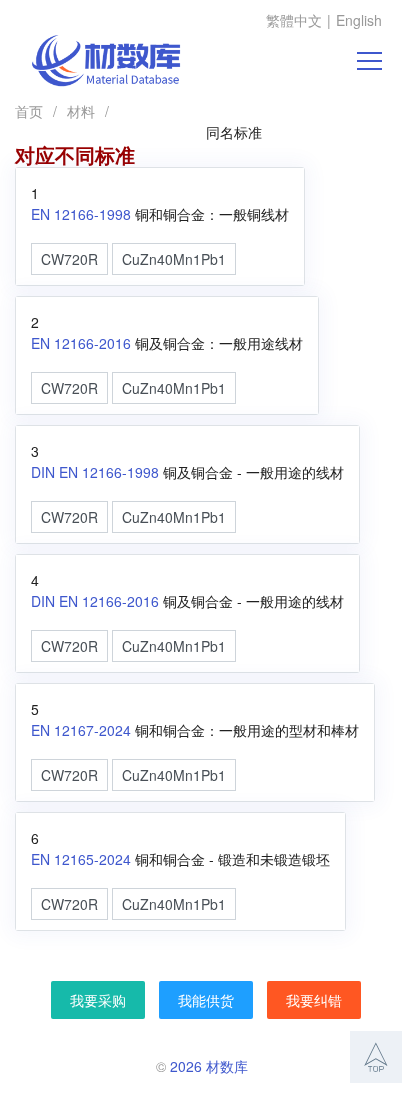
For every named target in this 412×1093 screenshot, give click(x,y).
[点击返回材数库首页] (106, 61)
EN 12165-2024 (81, 859)
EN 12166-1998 (81, 214)
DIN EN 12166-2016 (95, 601)
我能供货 (206, 1000)
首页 (29, 111)
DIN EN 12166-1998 (95, 472)
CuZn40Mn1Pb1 (174, 259)
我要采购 (98, 1000)
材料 (81, 111)
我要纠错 (314, 1000)
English (359, 20)
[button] (376, 1057)
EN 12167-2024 (81, 730)
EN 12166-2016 (81, 343)
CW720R (69, 259)
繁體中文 (294, 20)
